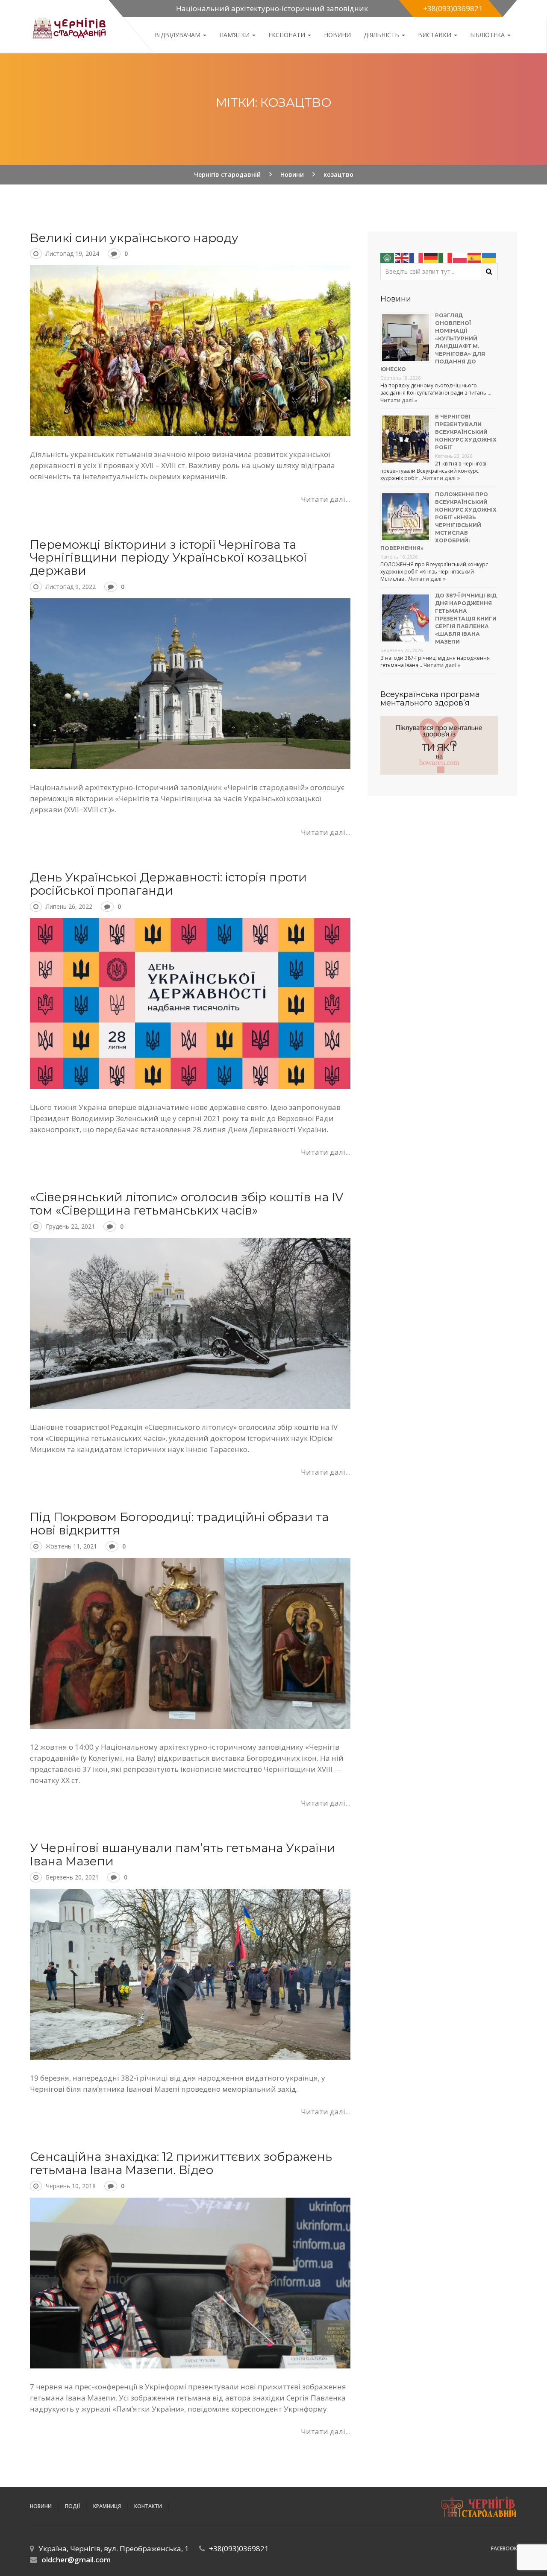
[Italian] (446, 257)
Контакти (148, 2506)
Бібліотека (488, 35)
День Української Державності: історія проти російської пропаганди (168, 884)
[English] (402, 257)
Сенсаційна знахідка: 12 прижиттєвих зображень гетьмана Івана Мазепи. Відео (181, 2163)
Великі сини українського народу (134, 238)
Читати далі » (399, 400)
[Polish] (460, 257)
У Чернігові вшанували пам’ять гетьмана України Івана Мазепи (183, 1854)
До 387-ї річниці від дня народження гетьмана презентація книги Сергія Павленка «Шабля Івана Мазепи (466, 619)
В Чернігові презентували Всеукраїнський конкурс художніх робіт (466, 432)
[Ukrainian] (489, 257)
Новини (337, 35)
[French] (417, 257)
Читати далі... (326, 499)
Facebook (504, 2548)
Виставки (435, 35)
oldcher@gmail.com (76, 2560)
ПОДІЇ (72, 2506)
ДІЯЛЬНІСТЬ (382, 35)
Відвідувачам (178, 35)
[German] (431, 257)
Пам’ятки (235, 35)
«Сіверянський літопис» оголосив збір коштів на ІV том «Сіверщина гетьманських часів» (187, 1204)
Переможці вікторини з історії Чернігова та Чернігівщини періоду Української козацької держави (168, 558)
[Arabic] (388, 257)
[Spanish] (475, 257)
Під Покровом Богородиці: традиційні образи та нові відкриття (179, 1524)
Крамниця (107, 2506)
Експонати (288, 35)
